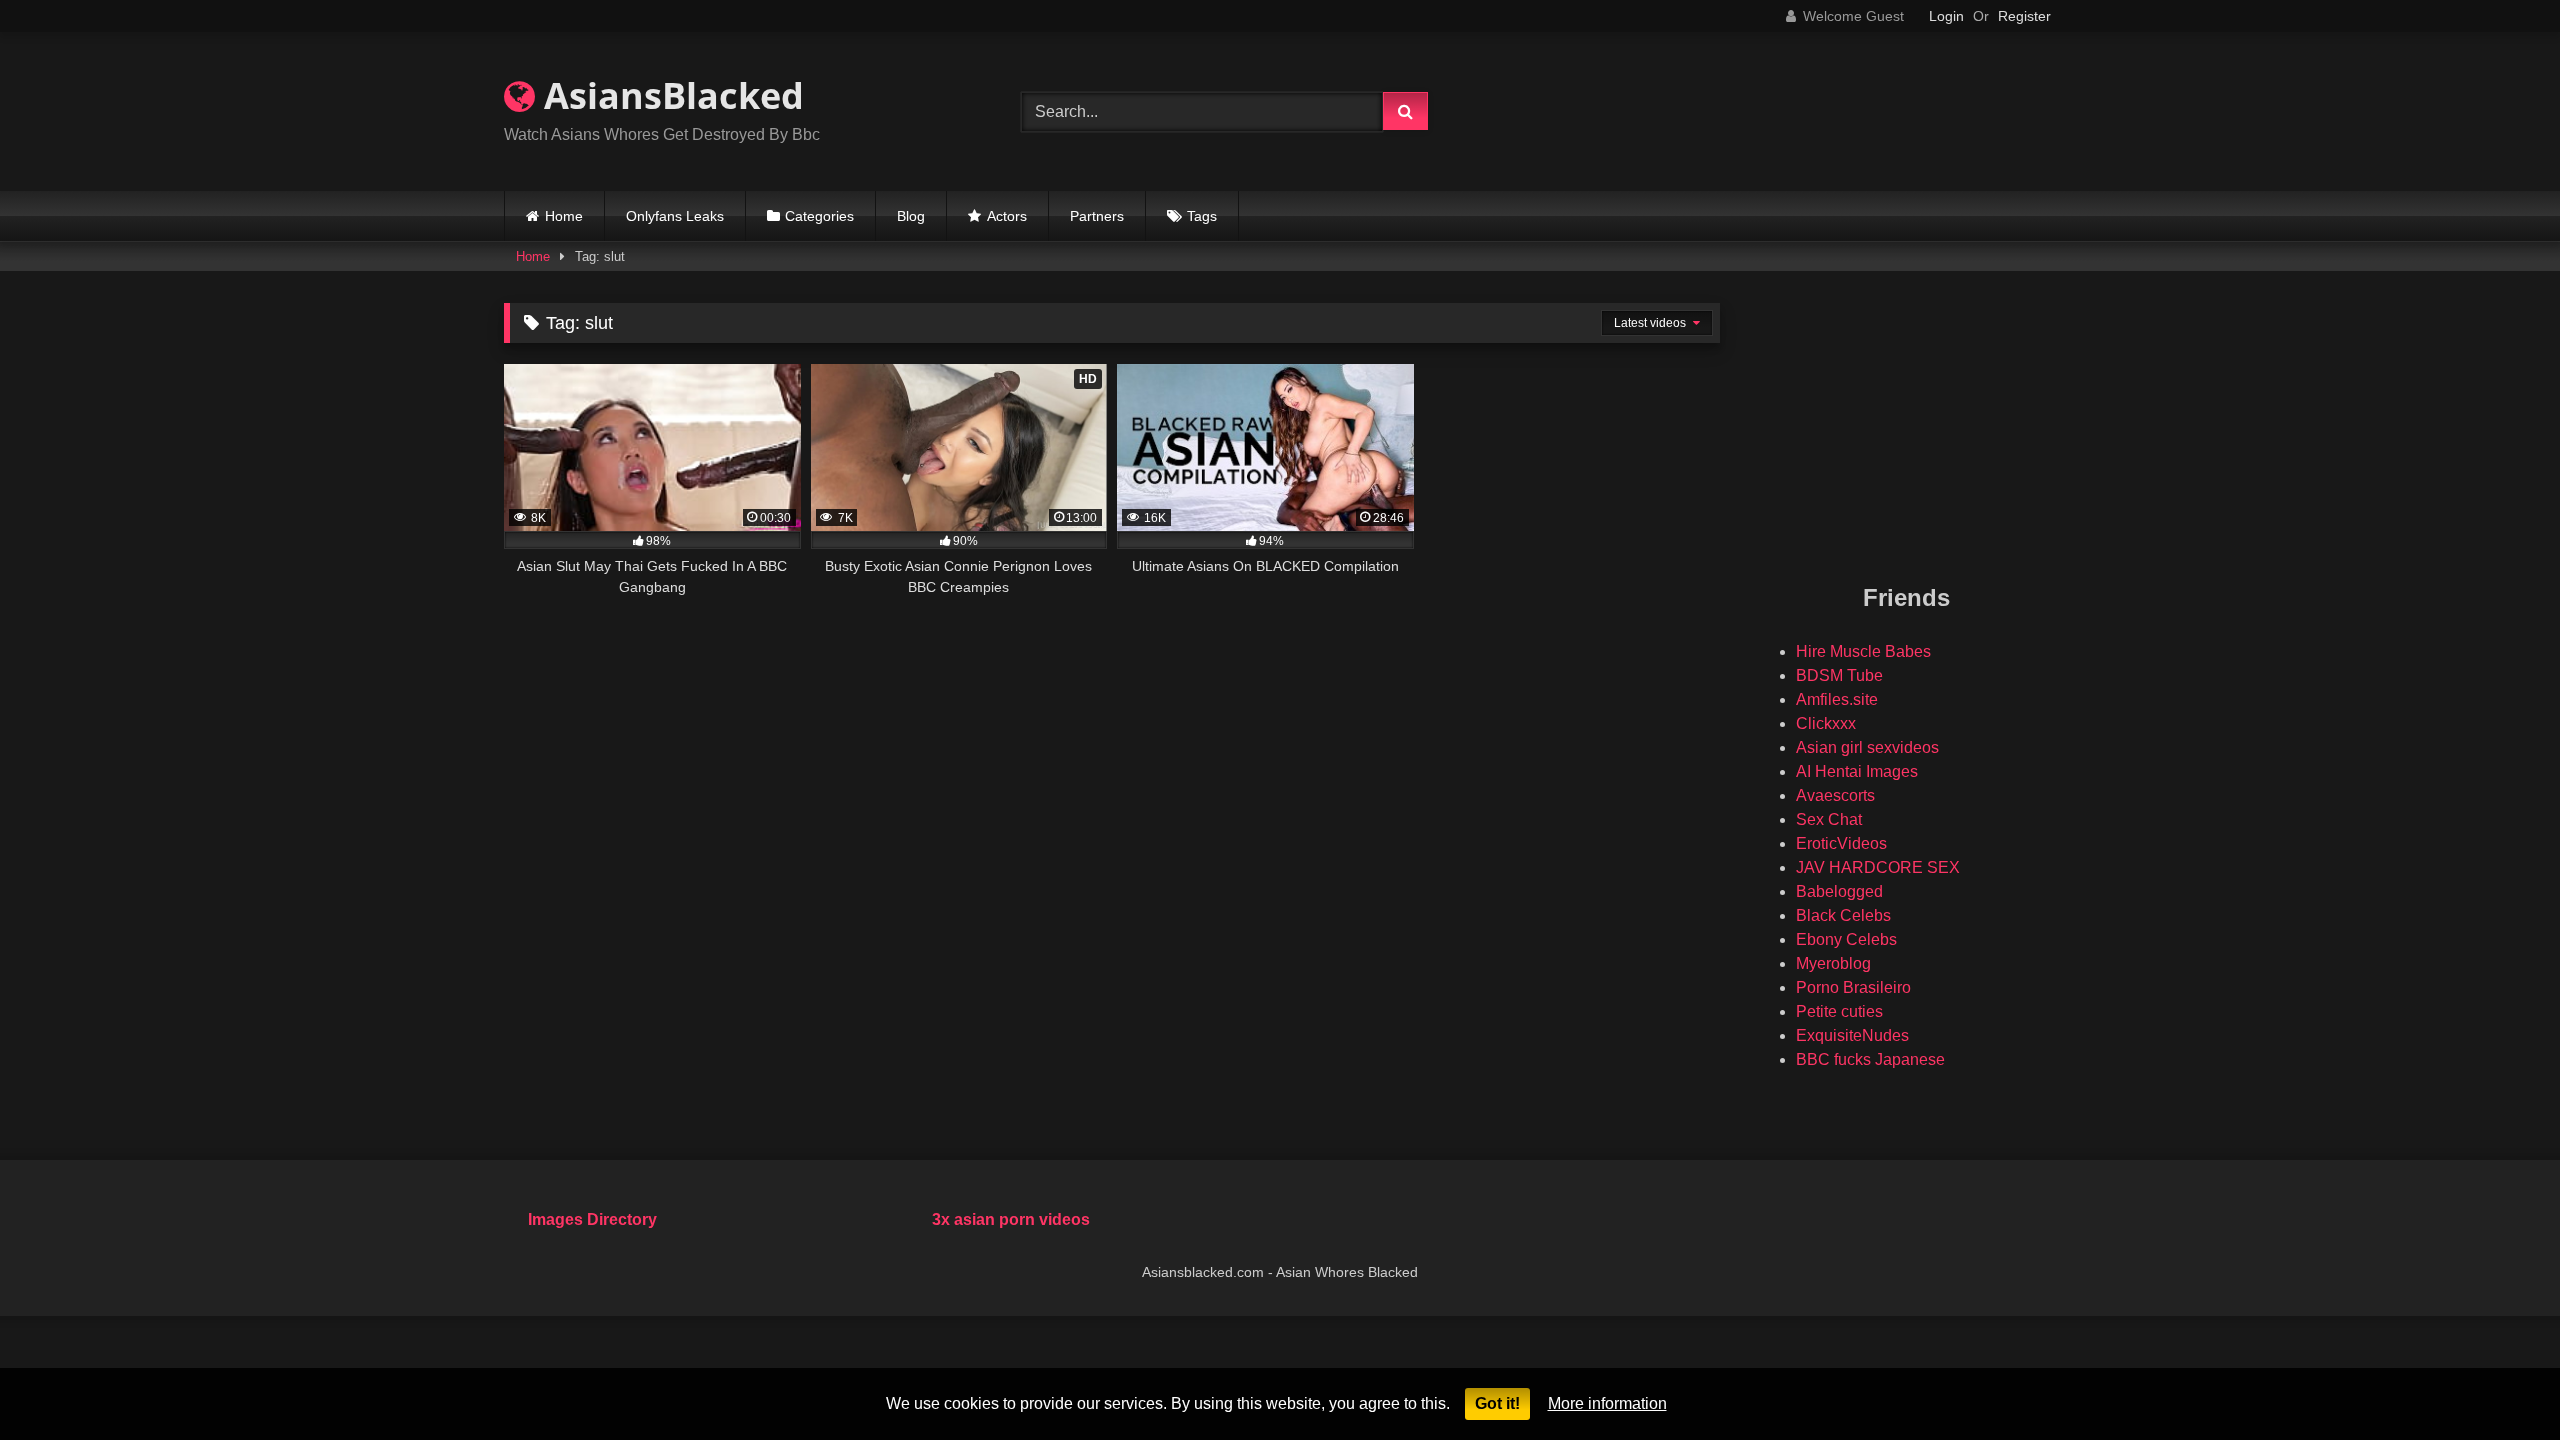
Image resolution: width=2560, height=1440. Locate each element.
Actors (1007, 216)
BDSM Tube (1839, 675)
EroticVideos (1841, 843)
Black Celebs (1843, 915)
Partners (1097, 216)
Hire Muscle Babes (1863, 651)
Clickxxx (1826, 723)
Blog (911, 216)
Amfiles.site (1837, 699)
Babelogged (1839, 891)
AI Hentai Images (1857, 771)
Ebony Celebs (1846, 939)
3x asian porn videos (1011, 1219)
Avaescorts (1835, 795)
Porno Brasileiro (1853, 987)
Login (1946, 16)
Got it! (1497, 1403)
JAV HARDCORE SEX (1878, 867)
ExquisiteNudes (1852, 1035)
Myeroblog (1833, 963)
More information (1607, 1403)
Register (2024, 16)
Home (564, 216)
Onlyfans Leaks (675, 216)
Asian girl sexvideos (1867, 747)
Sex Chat (1829, 819)
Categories (819, 216)
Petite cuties (1839, 1011)
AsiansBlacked (669, 95)
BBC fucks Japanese (1870, 1059)
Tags (1202, 216)
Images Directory (592, 1219)
